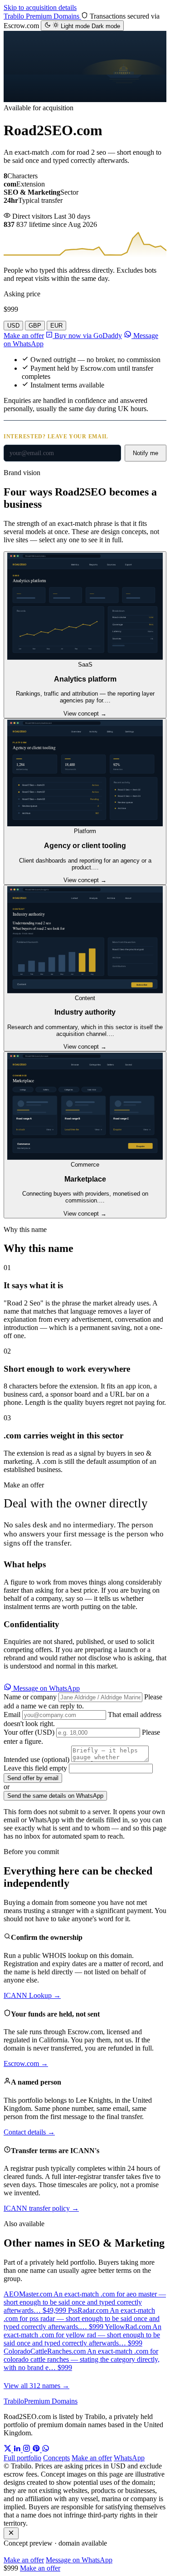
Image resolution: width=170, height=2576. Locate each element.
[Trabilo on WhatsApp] (46, 2450)
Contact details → (29, 2132)
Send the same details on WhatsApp (55, 1796)
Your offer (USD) (29, 1732)
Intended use (36, 1759)
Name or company (30, 1697)
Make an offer (24, 336)
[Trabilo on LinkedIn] (18, 2450)
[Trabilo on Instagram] (27, 2450)
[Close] (11, 2533)
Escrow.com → (26, 2063)
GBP (35, 326)
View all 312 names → (36, 2386)
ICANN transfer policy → (41, 2208)
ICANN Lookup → (32, 1995)
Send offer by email (33, 1778)
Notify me (146, 453)
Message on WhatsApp (46, 1688)
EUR (56, 326)
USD (13, 326)
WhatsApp (129, 2458)
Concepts (56, 2458)
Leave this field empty (35, 1768)
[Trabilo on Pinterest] (37, 2450)
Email (12, 1715)
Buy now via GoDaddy (87, 336)
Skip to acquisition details (40, 7)
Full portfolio (22, 2458)
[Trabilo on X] (8, 2450)
